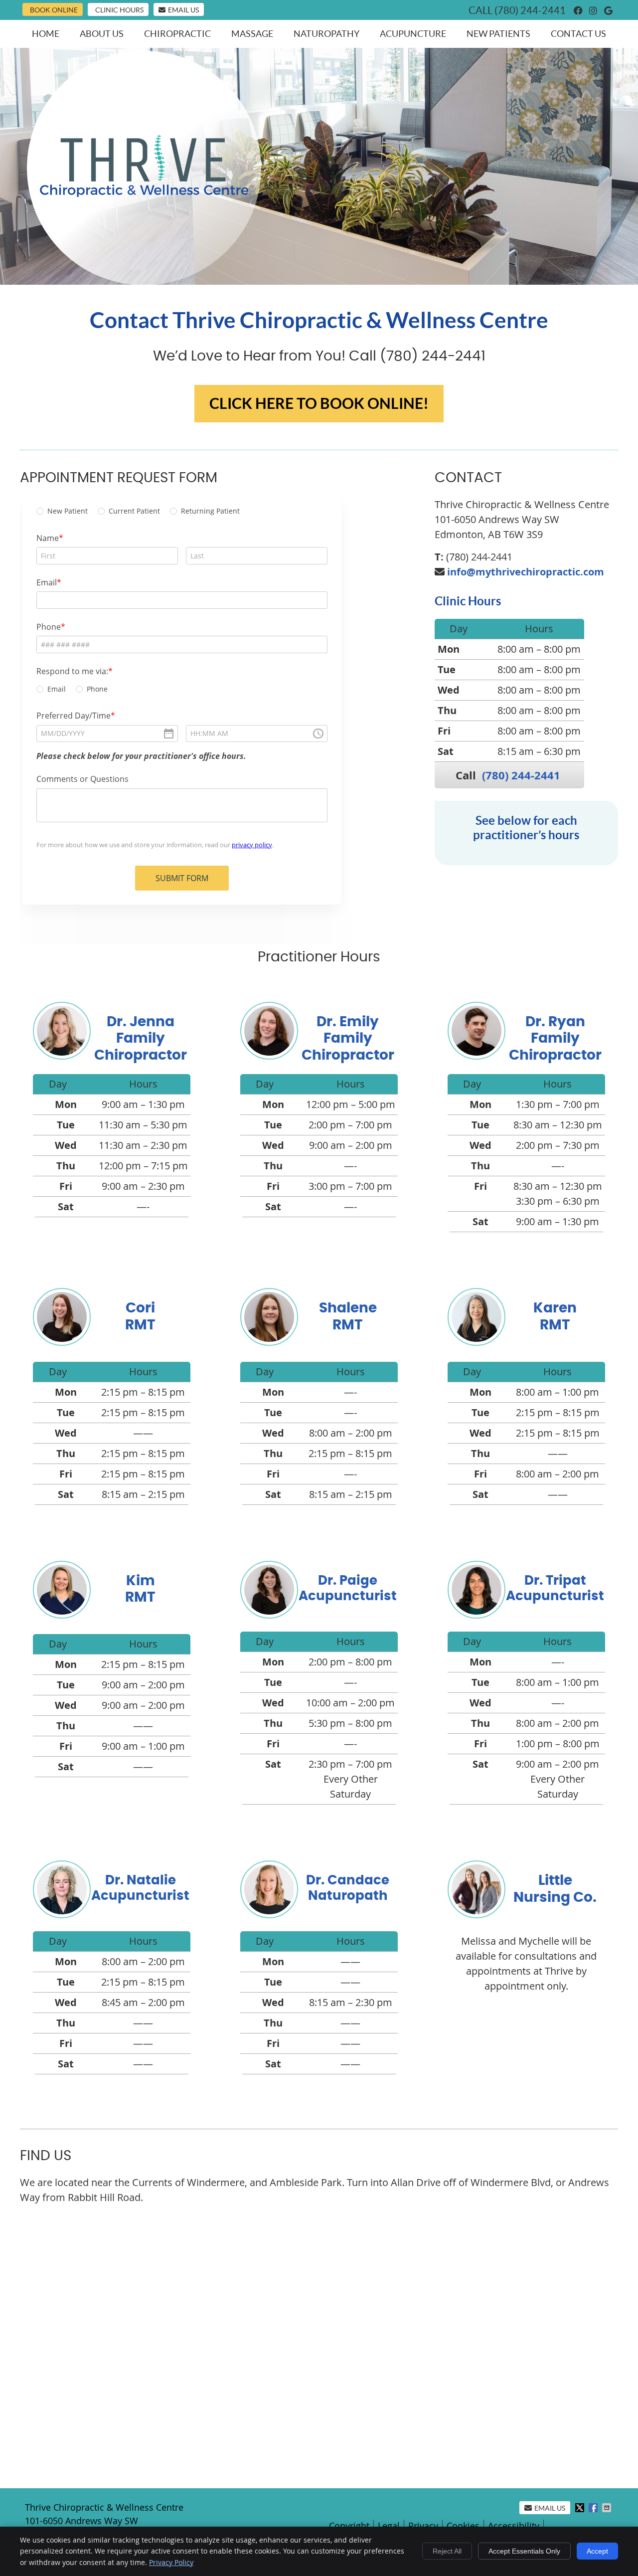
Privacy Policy (171, 2562)
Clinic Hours (119, 10)
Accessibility (514, 2526)
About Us (102, 34)
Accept (597, 2551)
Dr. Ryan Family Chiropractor (555, 1039)
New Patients (498, 34)
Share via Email (608, 2508)
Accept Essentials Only (524, 2551)
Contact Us (578, 34)
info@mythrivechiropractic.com (526, 572)
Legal (389, 2526)
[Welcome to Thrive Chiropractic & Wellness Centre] (144, 193)
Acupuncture (413, 34)
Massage (252, 34)
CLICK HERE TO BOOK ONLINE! (319, 403)
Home (46, 34)
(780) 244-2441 (530, 10)
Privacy (423, 2526)
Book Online (54, 10)
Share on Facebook (594, 2508)
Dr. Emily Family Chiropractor (348, 1039)
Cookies (463, 2526)
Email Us (183, 10)
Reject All (447, 2551)
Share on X (581, 2508)
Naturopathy (326, 34)
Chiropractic (177, 34)
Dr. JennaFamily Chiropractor (141, 1039)
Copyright (349, 2526)
